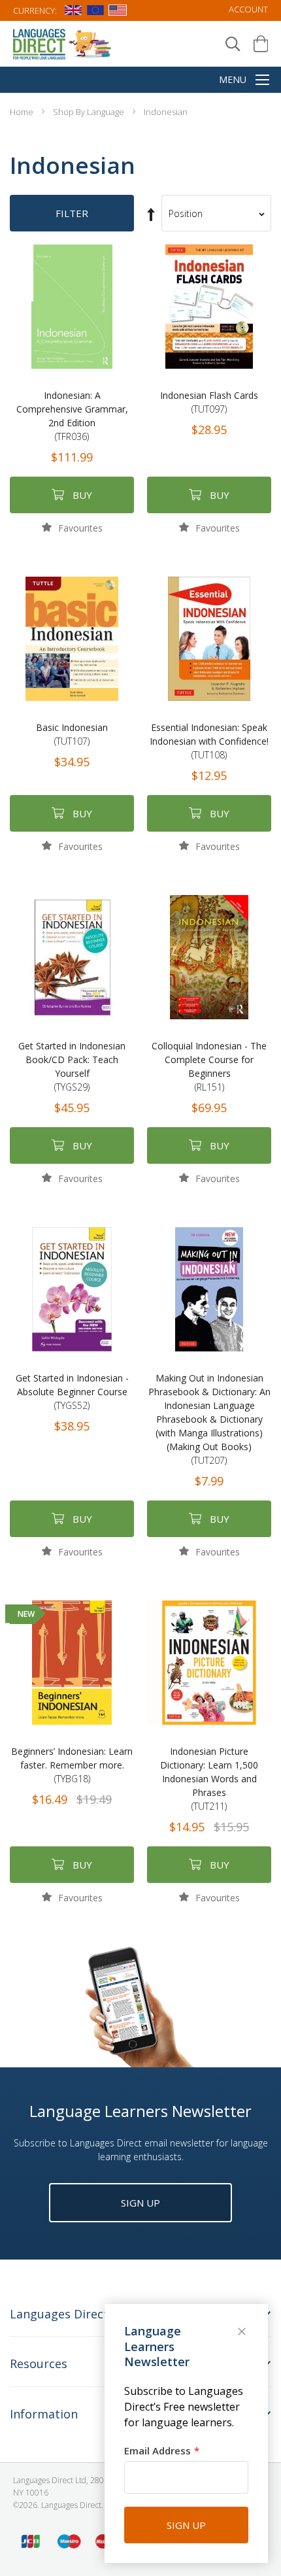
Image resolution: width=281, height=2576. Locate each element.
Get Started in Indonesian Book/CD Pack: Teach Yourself (72, 1066)
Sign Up (140, 2203)
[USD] (118, 12)
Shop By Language (90, 112)
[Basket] (261, 44)
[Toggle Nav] (262, 81)
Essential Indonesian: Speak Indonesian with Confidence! (209, 741)
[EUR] (95, 12)
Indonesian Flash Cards (209, 402)
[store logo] (63, 43)
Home (23, 112)
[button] (72, 527)
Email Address (157, 2450)
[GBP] (73, 12)
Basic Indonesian (72, 734)
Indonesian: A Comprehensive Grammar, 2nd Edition (72, 416)
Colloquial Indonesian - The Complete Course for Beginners (209, 1066)
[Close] (243, 2333)
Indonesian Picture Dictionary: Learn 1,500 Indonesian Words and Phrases (209, 1779)
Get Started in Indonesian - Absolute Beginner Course (72, 1392)
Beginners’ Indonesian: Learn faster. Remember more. (72, 1765)
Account (248, 9)
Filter (72, 213)
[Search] (233, 44)
